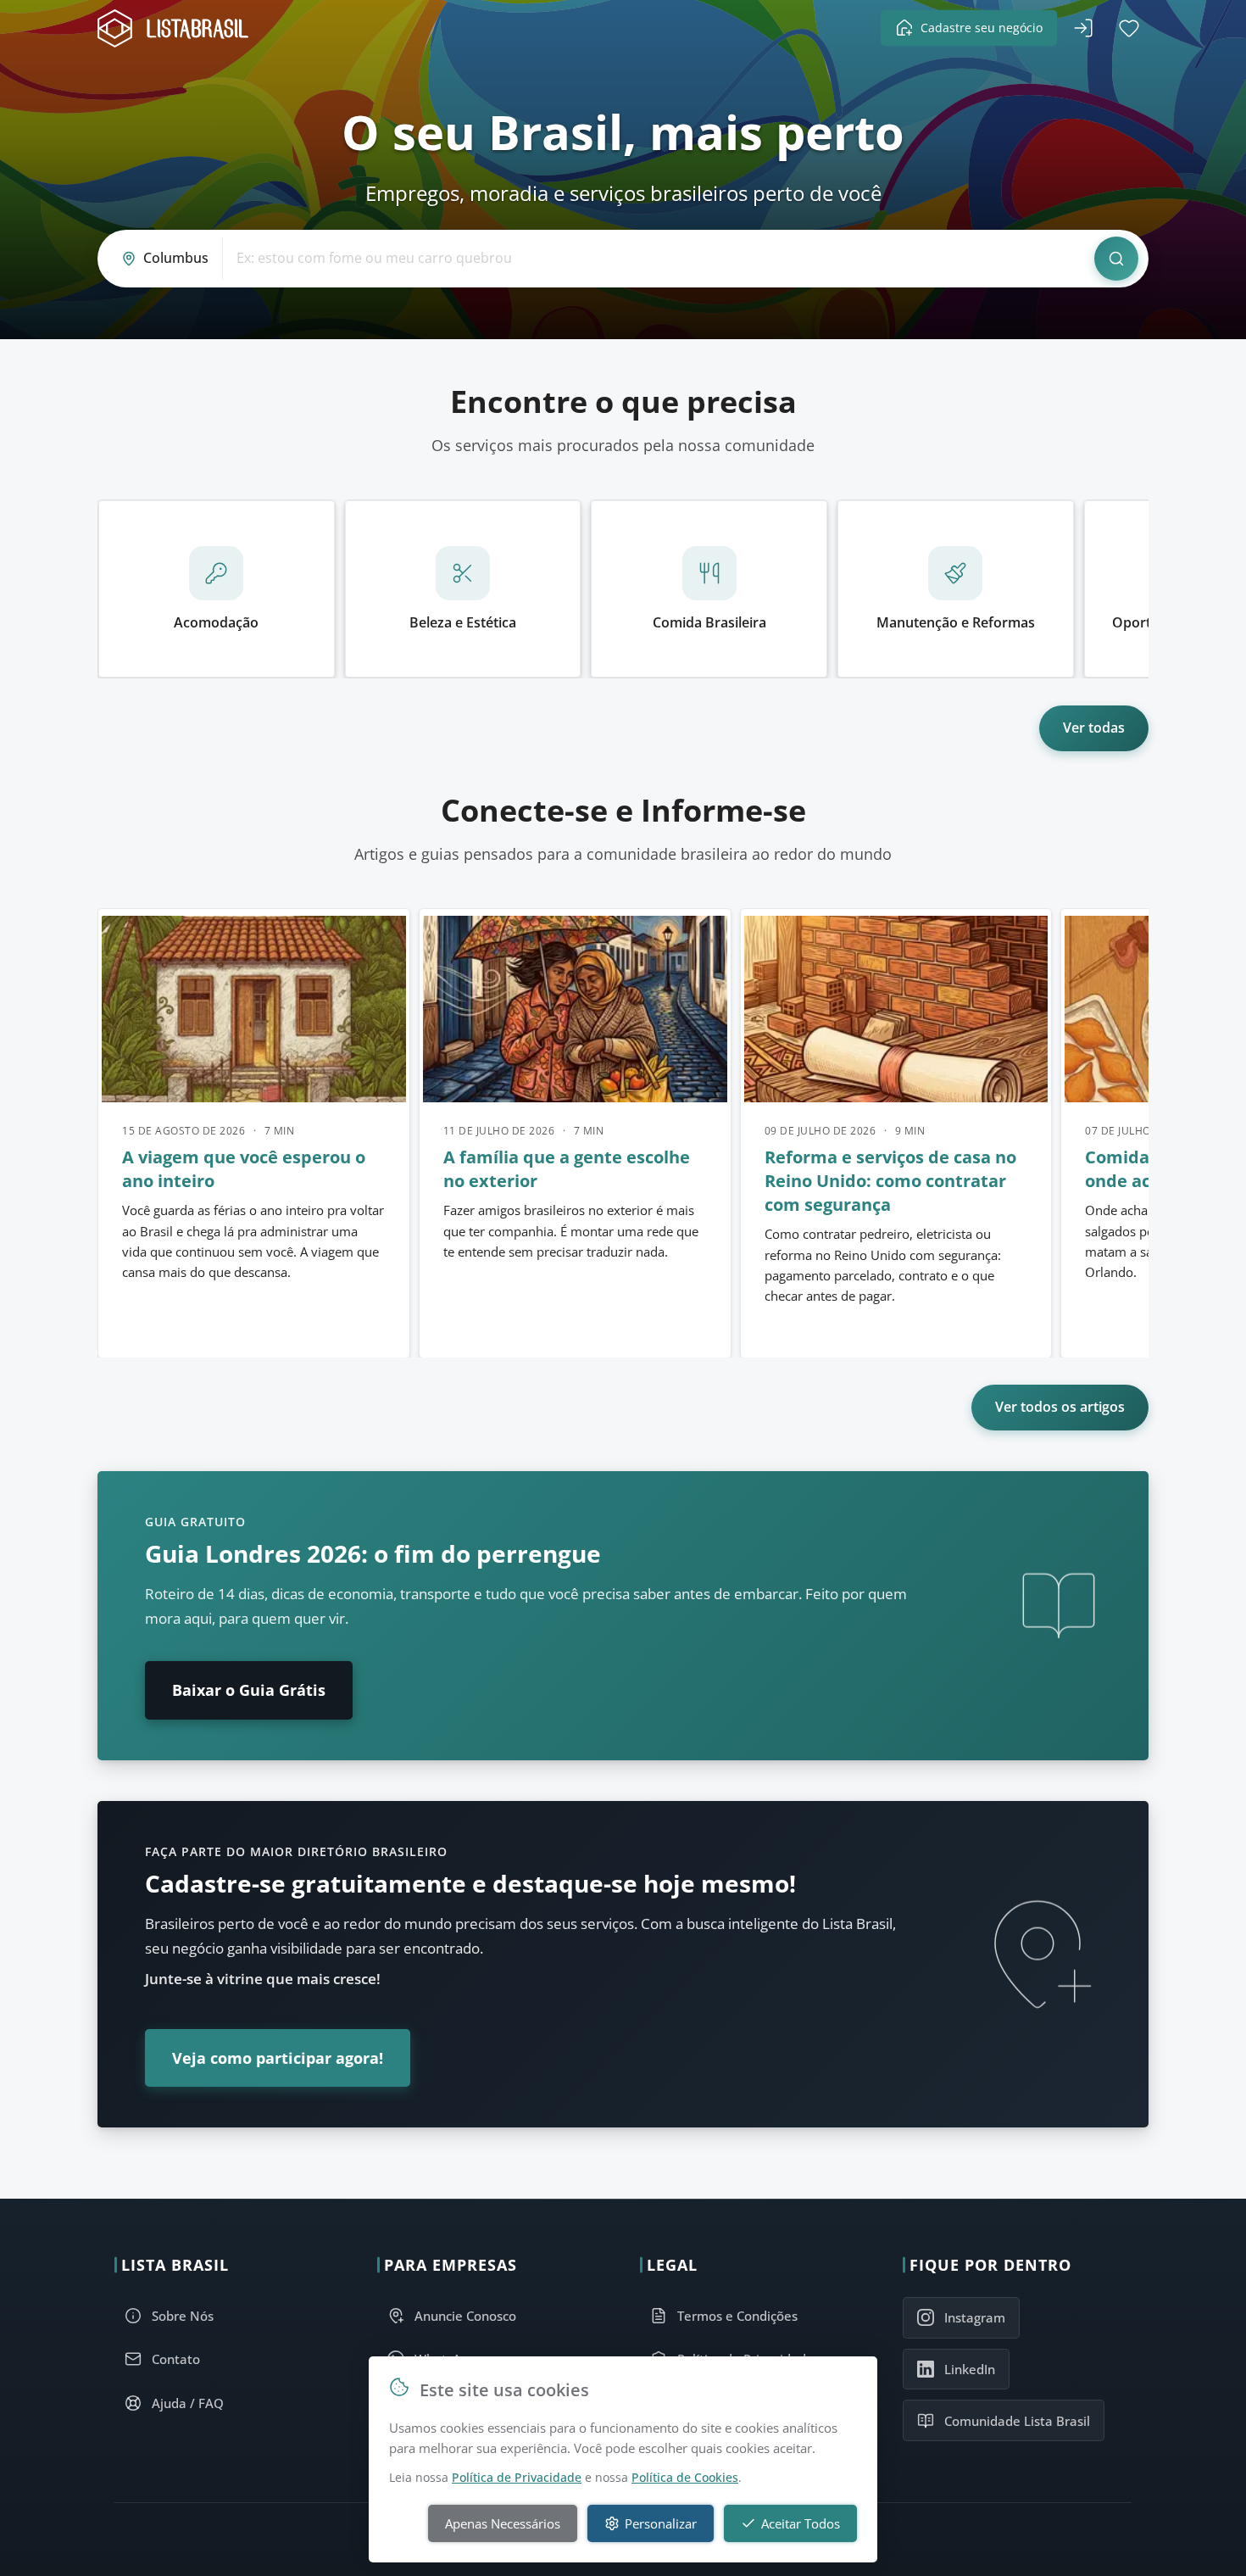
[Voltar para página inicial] (178, 28)
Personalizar (661, 2523)
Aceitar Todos (801, 2523)
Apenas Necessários (503, 2523)
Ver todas (1094, 728)
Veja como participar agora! (278, 2058)
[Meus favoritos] (1129, 28)
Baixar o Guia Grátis (249, 1690)
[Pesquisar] (1116, 259)
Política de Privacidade (517, 2477)
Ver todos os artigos (1060, 1407)
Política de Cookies (685, 2477)
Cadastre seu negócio (982, 28)
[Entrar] (1083, 28)
